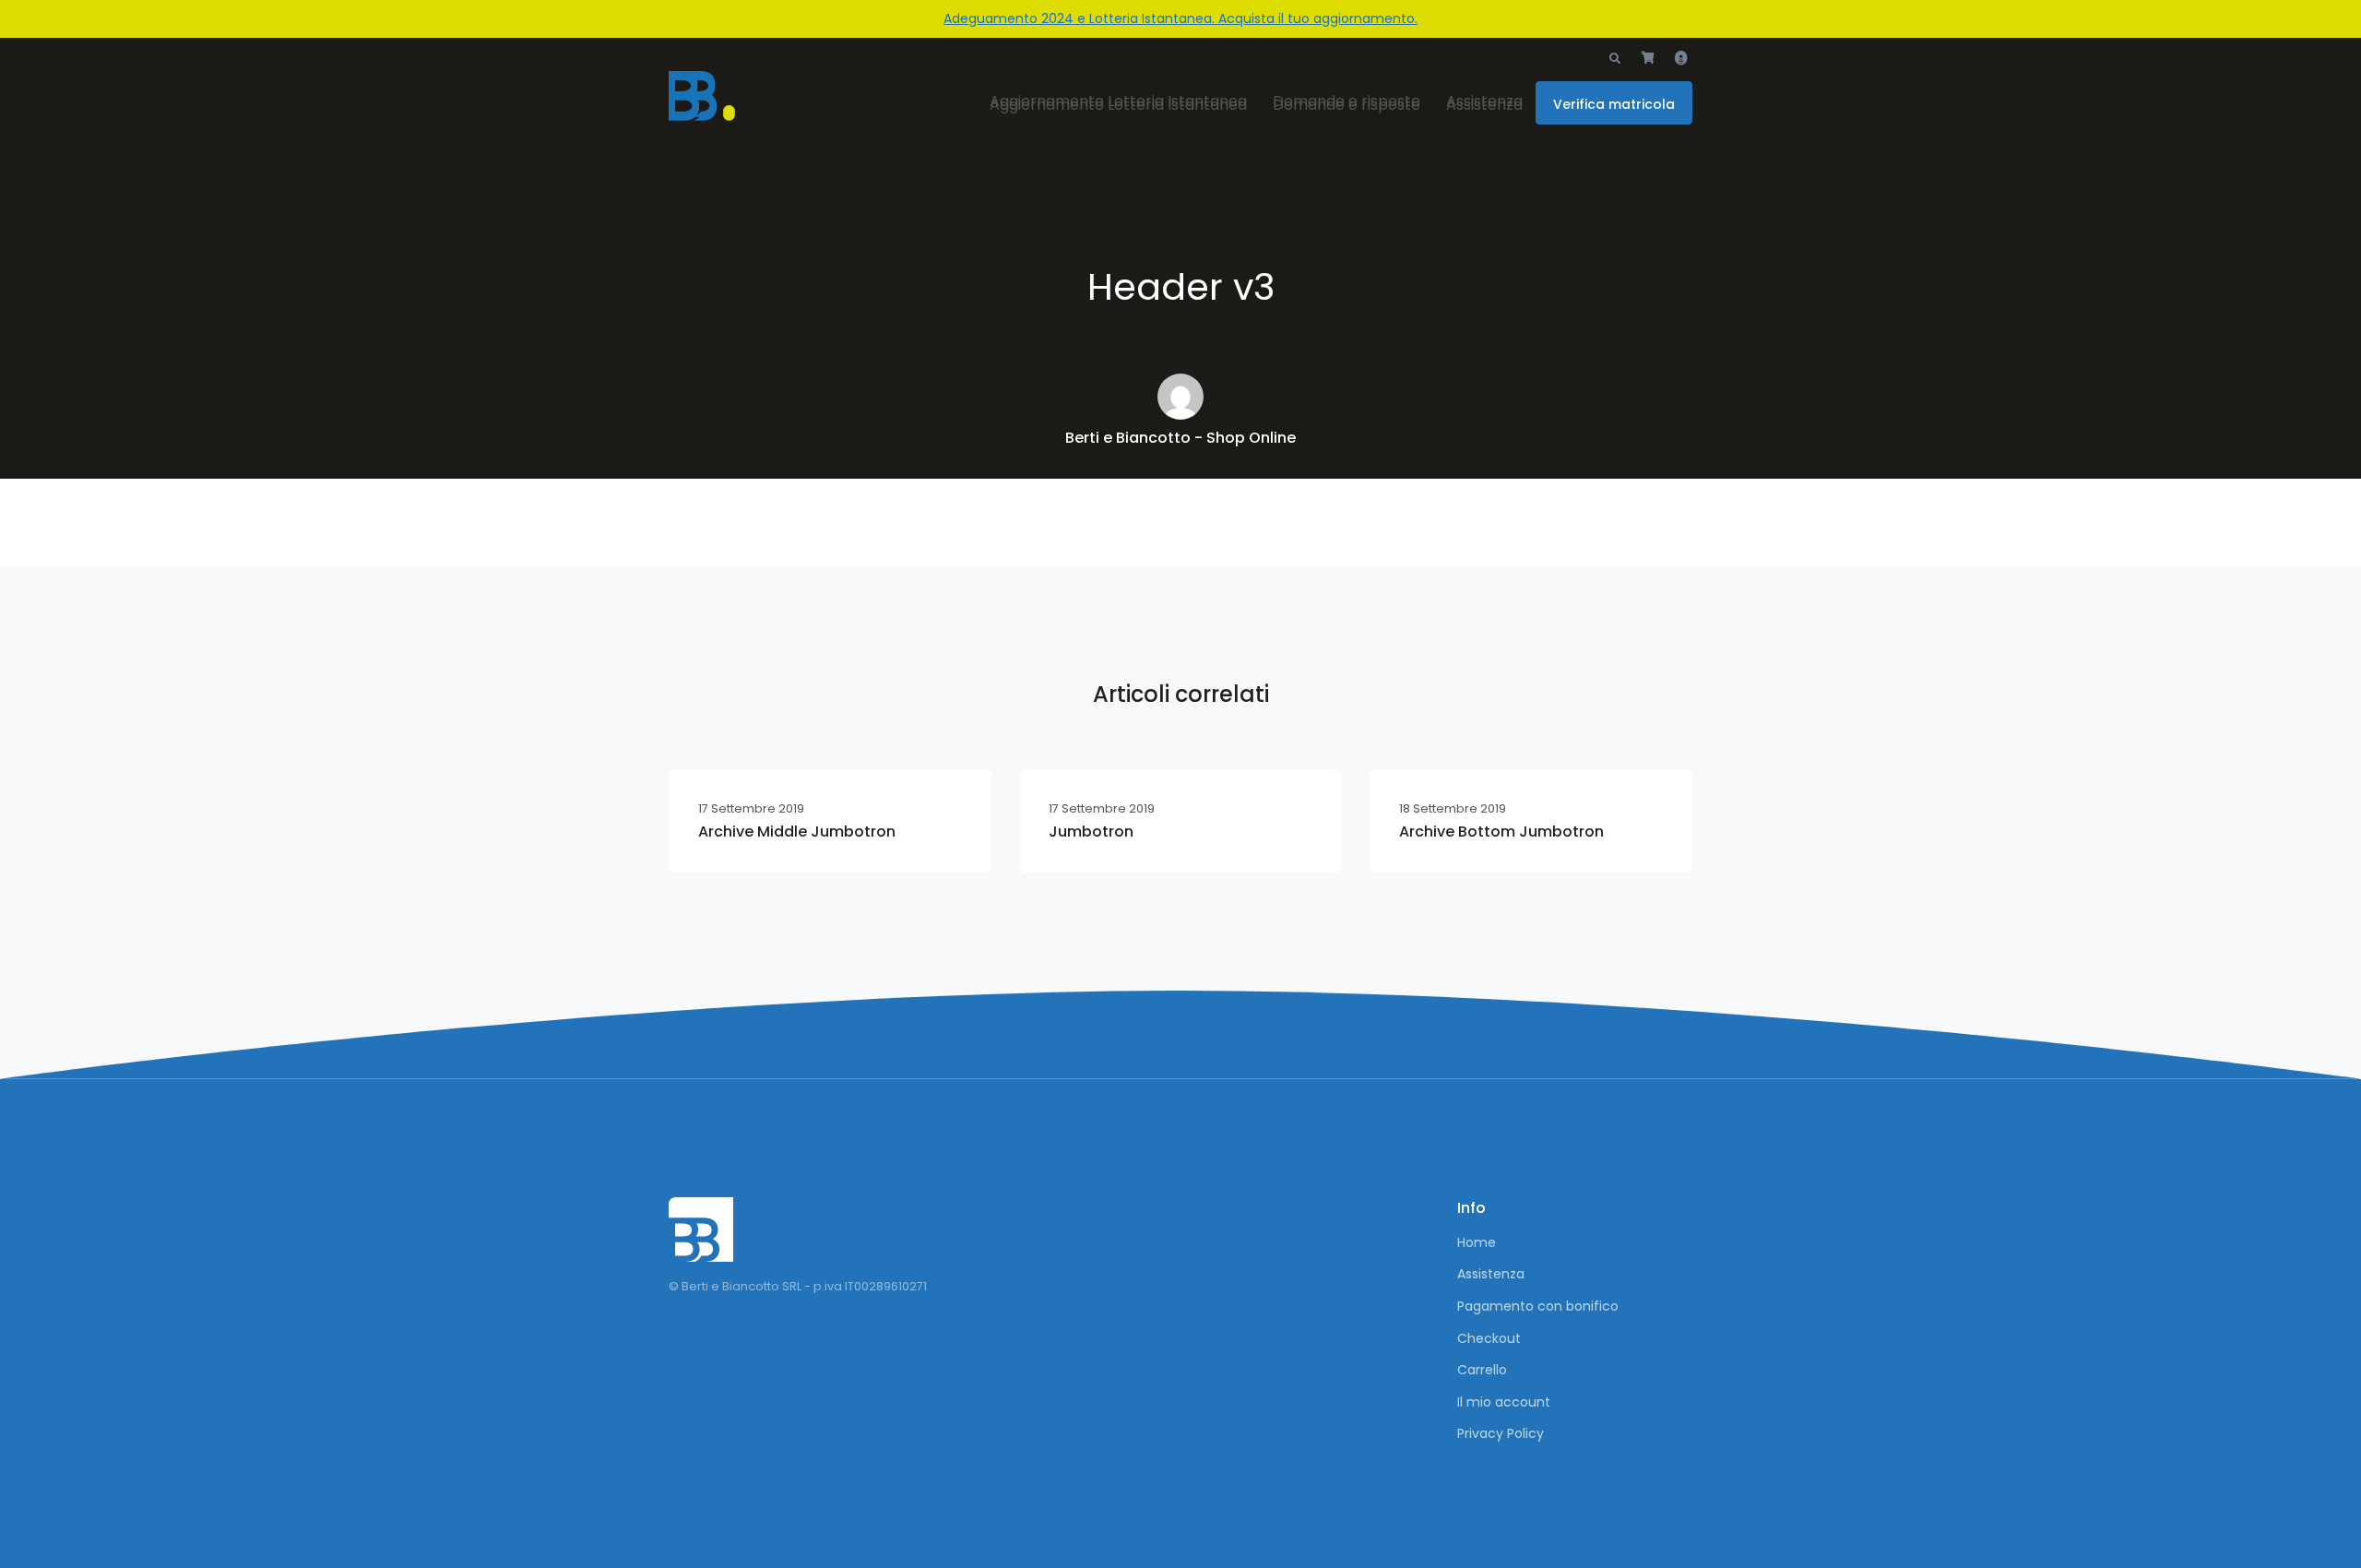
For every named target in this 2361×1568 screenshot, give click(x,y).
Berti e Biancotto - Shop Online (1180, 438)
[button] (1615, 59)
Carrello (1482, 1370)
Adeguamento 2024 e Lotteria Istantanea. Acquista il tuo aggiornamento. (1180, 18)
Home (1477, 1242)
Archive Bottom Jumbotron (1501, 832)
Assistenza (1484, 105)
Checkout (1489, 1338)
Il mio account (1504, 1402)
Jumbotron (1091, 832)
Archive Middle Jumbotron (797, 832)
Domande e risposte (1347, 105)
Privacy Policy (1501, 1433)
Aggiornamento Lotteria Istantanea (1118, 105)
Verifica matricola (1614, 104)
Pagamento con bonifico (1538, 1306)
